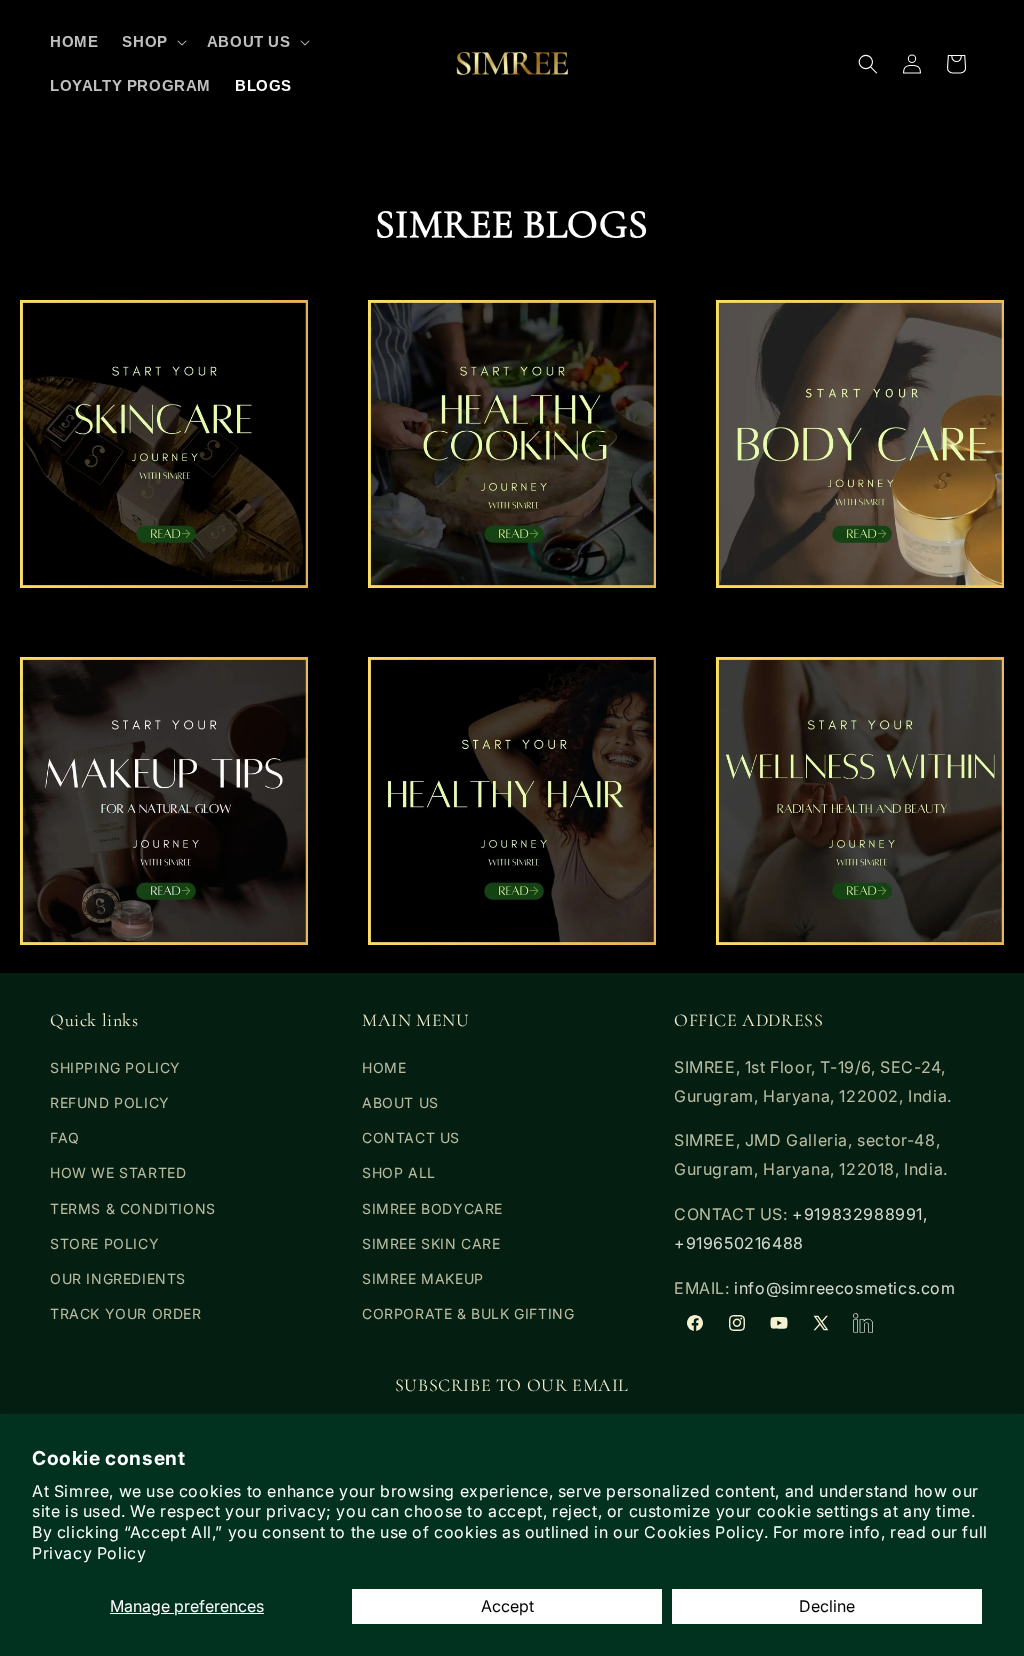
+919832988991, (859, 1214)
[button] (152, 42)
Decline (827, 1606)
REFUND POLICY (110, 1102)
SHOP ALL (399, 1172)
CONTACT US (411, 1137)
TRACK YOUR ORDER (126, 1313)
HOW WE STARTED (118, 1172)
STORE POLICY (104, 1243)
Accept (507, 1606)
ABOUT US (400, 1102)
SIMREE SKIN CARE (431, 1243)
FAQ (65, 1137)
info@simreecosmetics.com (844, 1288)
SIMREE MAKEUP (423, 1278)
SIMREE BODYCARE (432, 1208)
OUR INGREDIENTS (118, 1278)
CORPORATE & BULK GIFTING (468, 1313)
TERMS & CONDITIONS (133, 1208)
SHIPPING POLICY (115, 1067)
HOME (384, 1067)
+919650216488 (739, 1243)
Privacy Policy (89, 1553)
